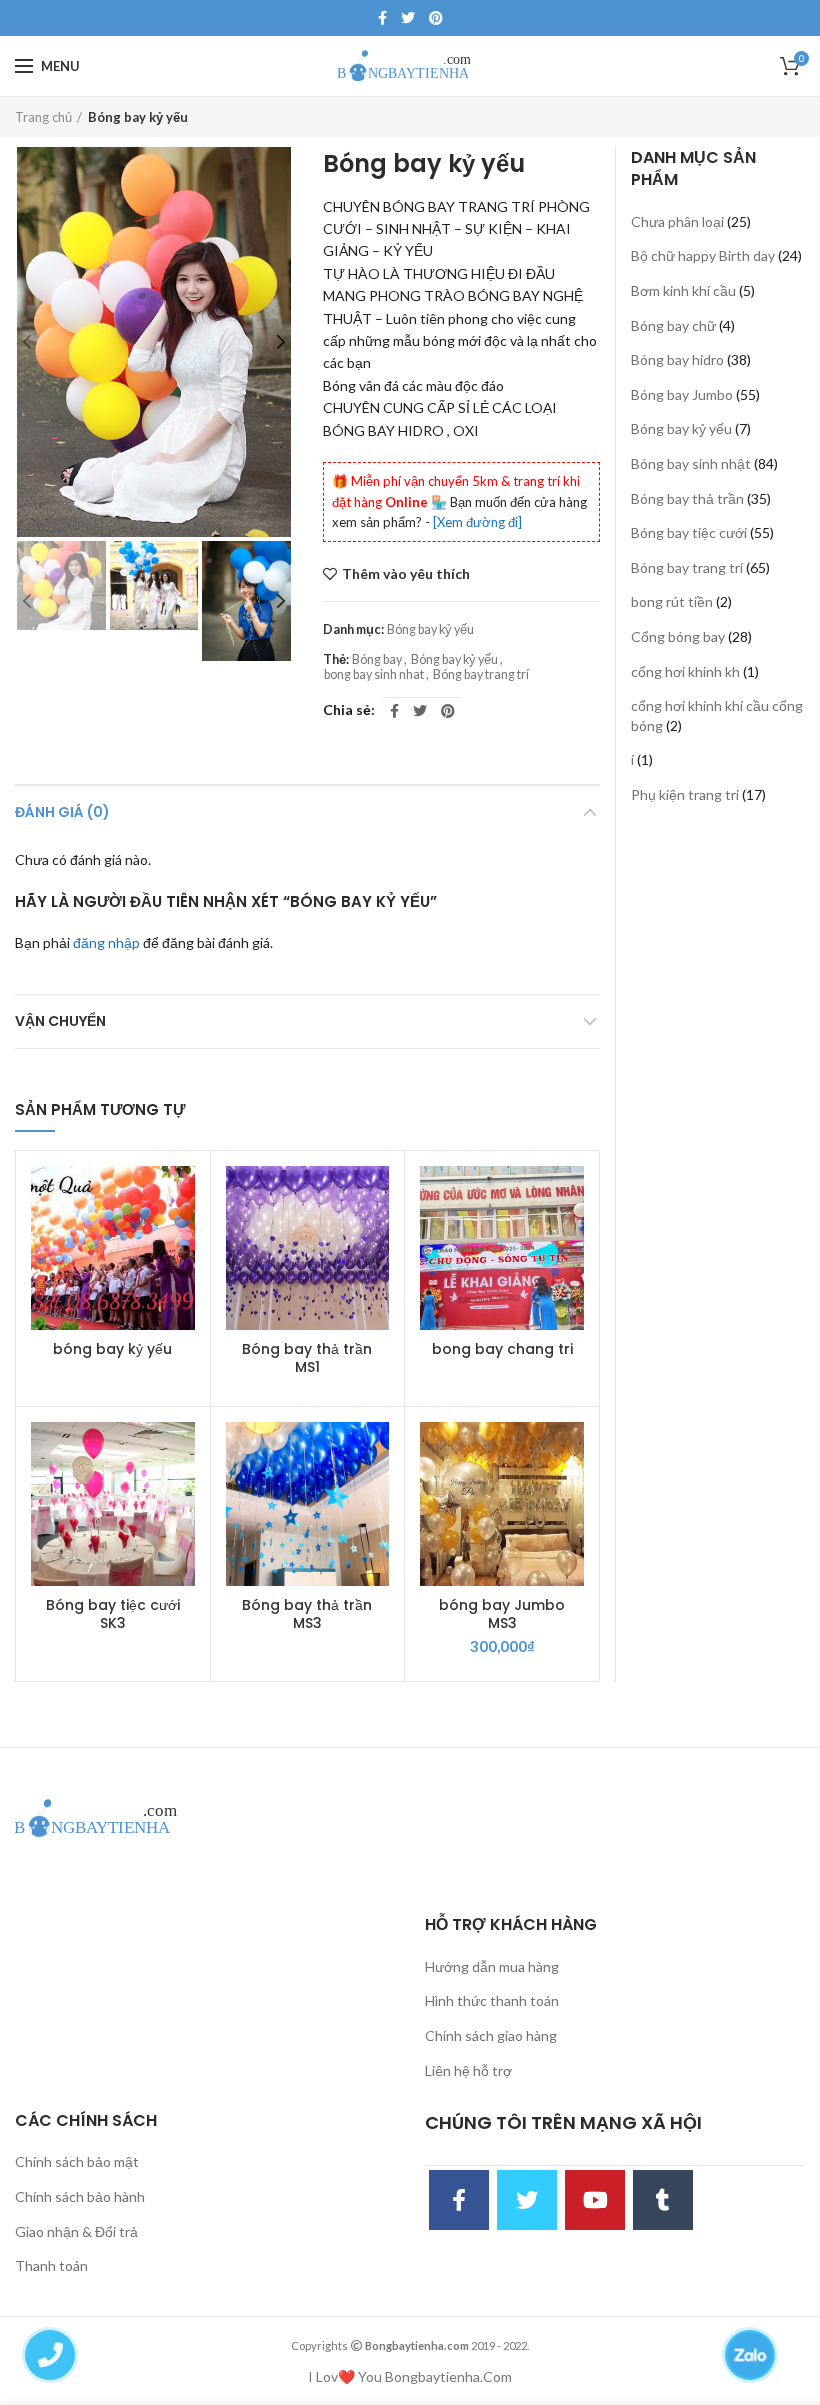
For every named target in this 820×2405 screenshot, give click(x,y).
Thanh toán (51, 2265)
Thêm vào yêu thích (406, 574)
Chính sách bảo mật (77, 2161)
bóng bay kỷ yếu (112, 1349)
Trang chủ (43, 117)
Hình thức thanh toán (492, 2000)
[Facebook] (382, 18)
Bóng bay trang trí (481, 674)
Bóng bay (377, 659)
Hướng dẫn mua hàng (492, 1966)
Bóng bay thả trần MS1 (307, 1358)
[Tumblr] (663, 2200)
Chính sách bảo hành (80, 2196)
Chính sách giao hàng (491, 2035)
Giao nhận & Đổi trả (76, 2231)
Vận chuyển (60, 1021)
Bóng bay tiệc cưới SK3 (113, 1614)
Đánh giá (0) (62, 812)
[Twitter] (408, 18)
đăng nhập (106, 942)
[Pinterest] (436, 18)
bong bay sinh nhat (374, 674)
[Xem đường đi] (477, 522)
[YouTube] (595, 2200)
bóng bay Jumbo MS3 (502, 1614)
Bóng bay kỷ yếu (138, 117)
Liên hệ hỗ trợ (468, 2070)
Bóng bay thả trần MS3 (307, 1614)
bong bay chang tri (502, 1349)
